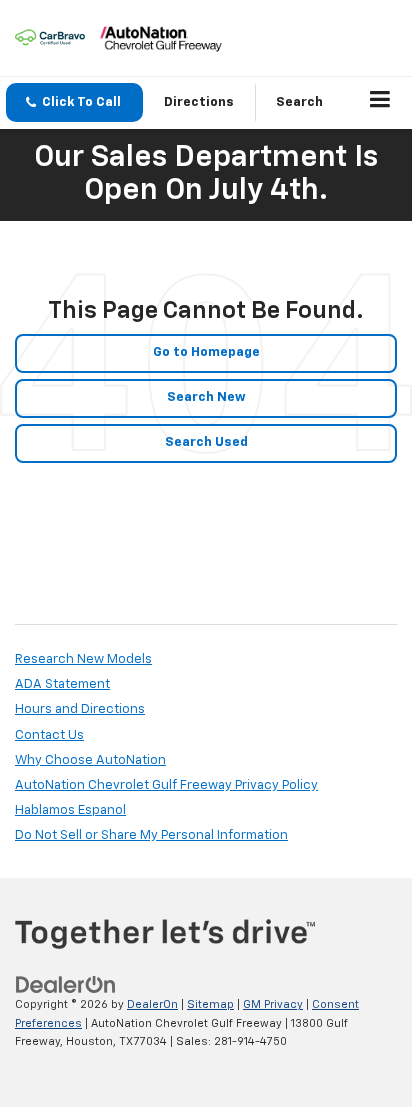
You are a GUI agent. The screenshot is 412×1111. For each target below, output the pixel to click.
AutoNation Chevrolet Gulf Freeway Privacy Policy (166, 785)
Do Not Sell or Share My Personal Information (151, 835)
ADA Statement (62, 684)
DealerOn (152, 1004)
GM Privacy (273, 1004)
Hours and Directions (80, 709)
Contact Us (49, 735)
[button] (74, 102)
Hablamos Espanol (70, 810)
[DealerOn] (66, 985)
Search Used (206, 442)
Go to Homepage (206, 352)
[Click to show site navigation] (380, 103)
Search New (206, 397)
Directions (199, 102)
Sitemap (210, 1004)
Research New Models (83, 659)
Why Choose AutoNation (90, 760)
